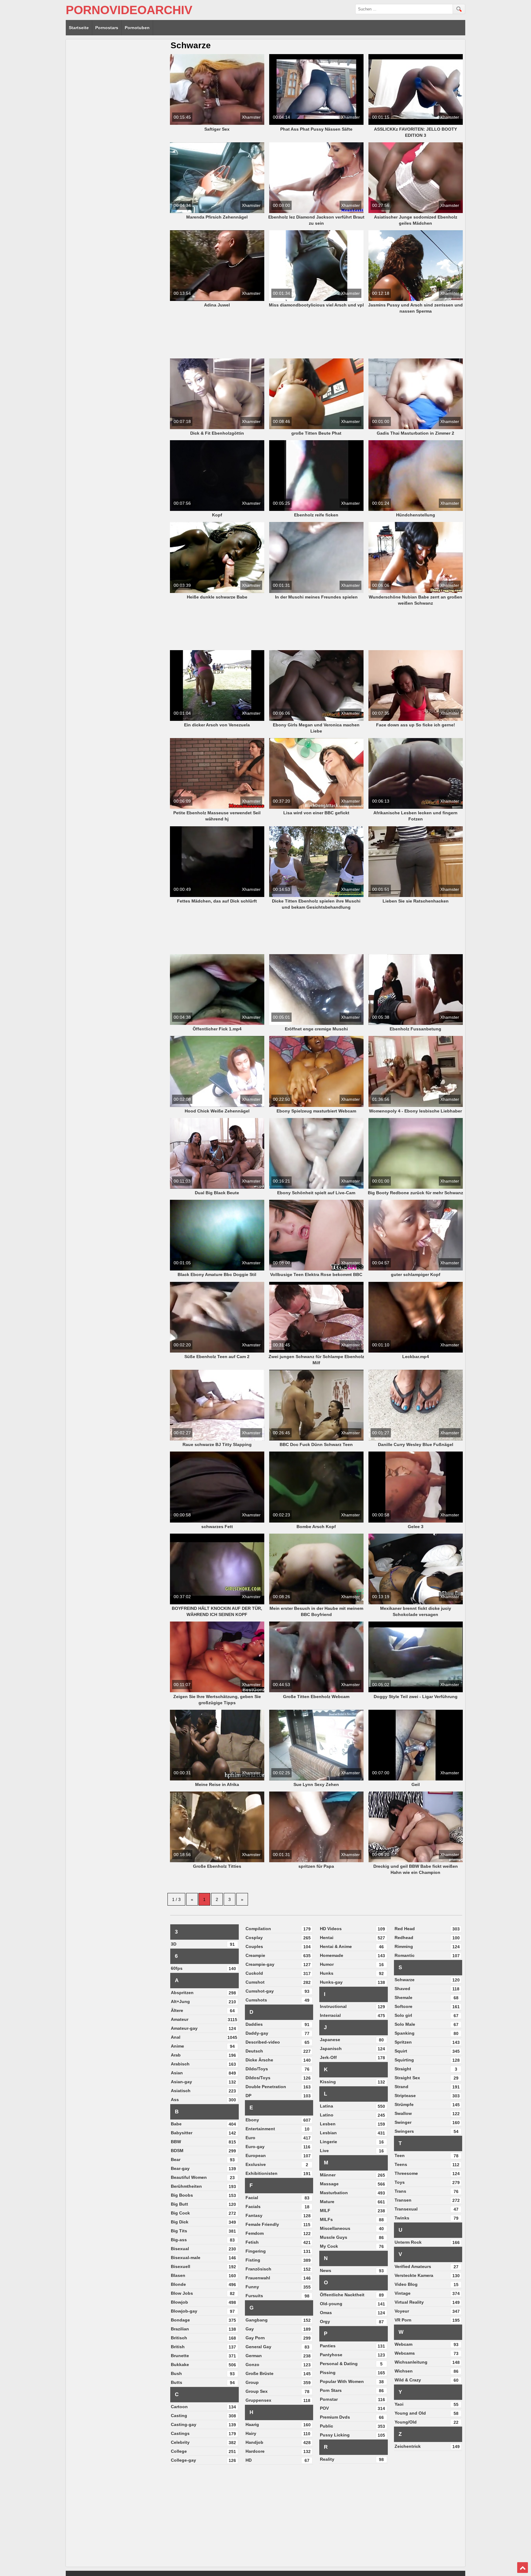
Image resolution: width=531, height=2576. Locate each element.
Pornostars (107, 28)
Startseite (79, 28)
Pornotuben (137, 28)
